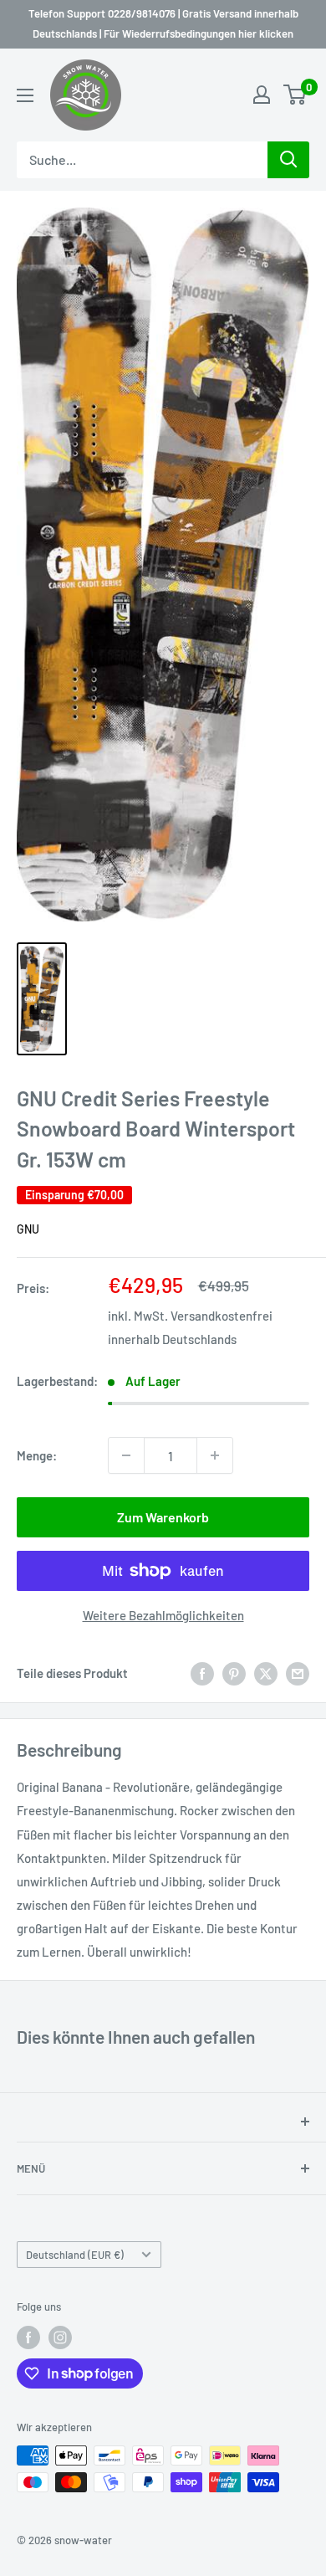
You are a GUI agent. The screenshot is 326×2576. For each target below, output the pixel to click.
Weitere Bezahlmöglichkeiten (163, 1615)
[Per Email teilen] (298, 1673)
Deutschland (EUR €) (75, 2255)
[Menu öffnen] (25, 95)
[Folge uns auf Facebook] (28, 2337)
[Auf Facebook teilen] (202, 1673)
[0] (295, 95)
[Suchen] (288, 160)
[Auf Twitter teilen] (266, 1673)
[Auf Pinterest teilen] (234, 1673)
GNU (28, 1229)
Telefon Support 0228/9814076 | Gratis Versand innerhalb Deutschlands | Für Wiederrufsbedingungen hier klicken (163, 23)
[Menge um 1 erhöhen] (215, 1455)
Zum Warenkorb (163, 1517)
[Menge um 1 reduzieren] (126, 1455)
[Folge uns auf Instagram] (60, 2337)
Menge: (37, 1455)
